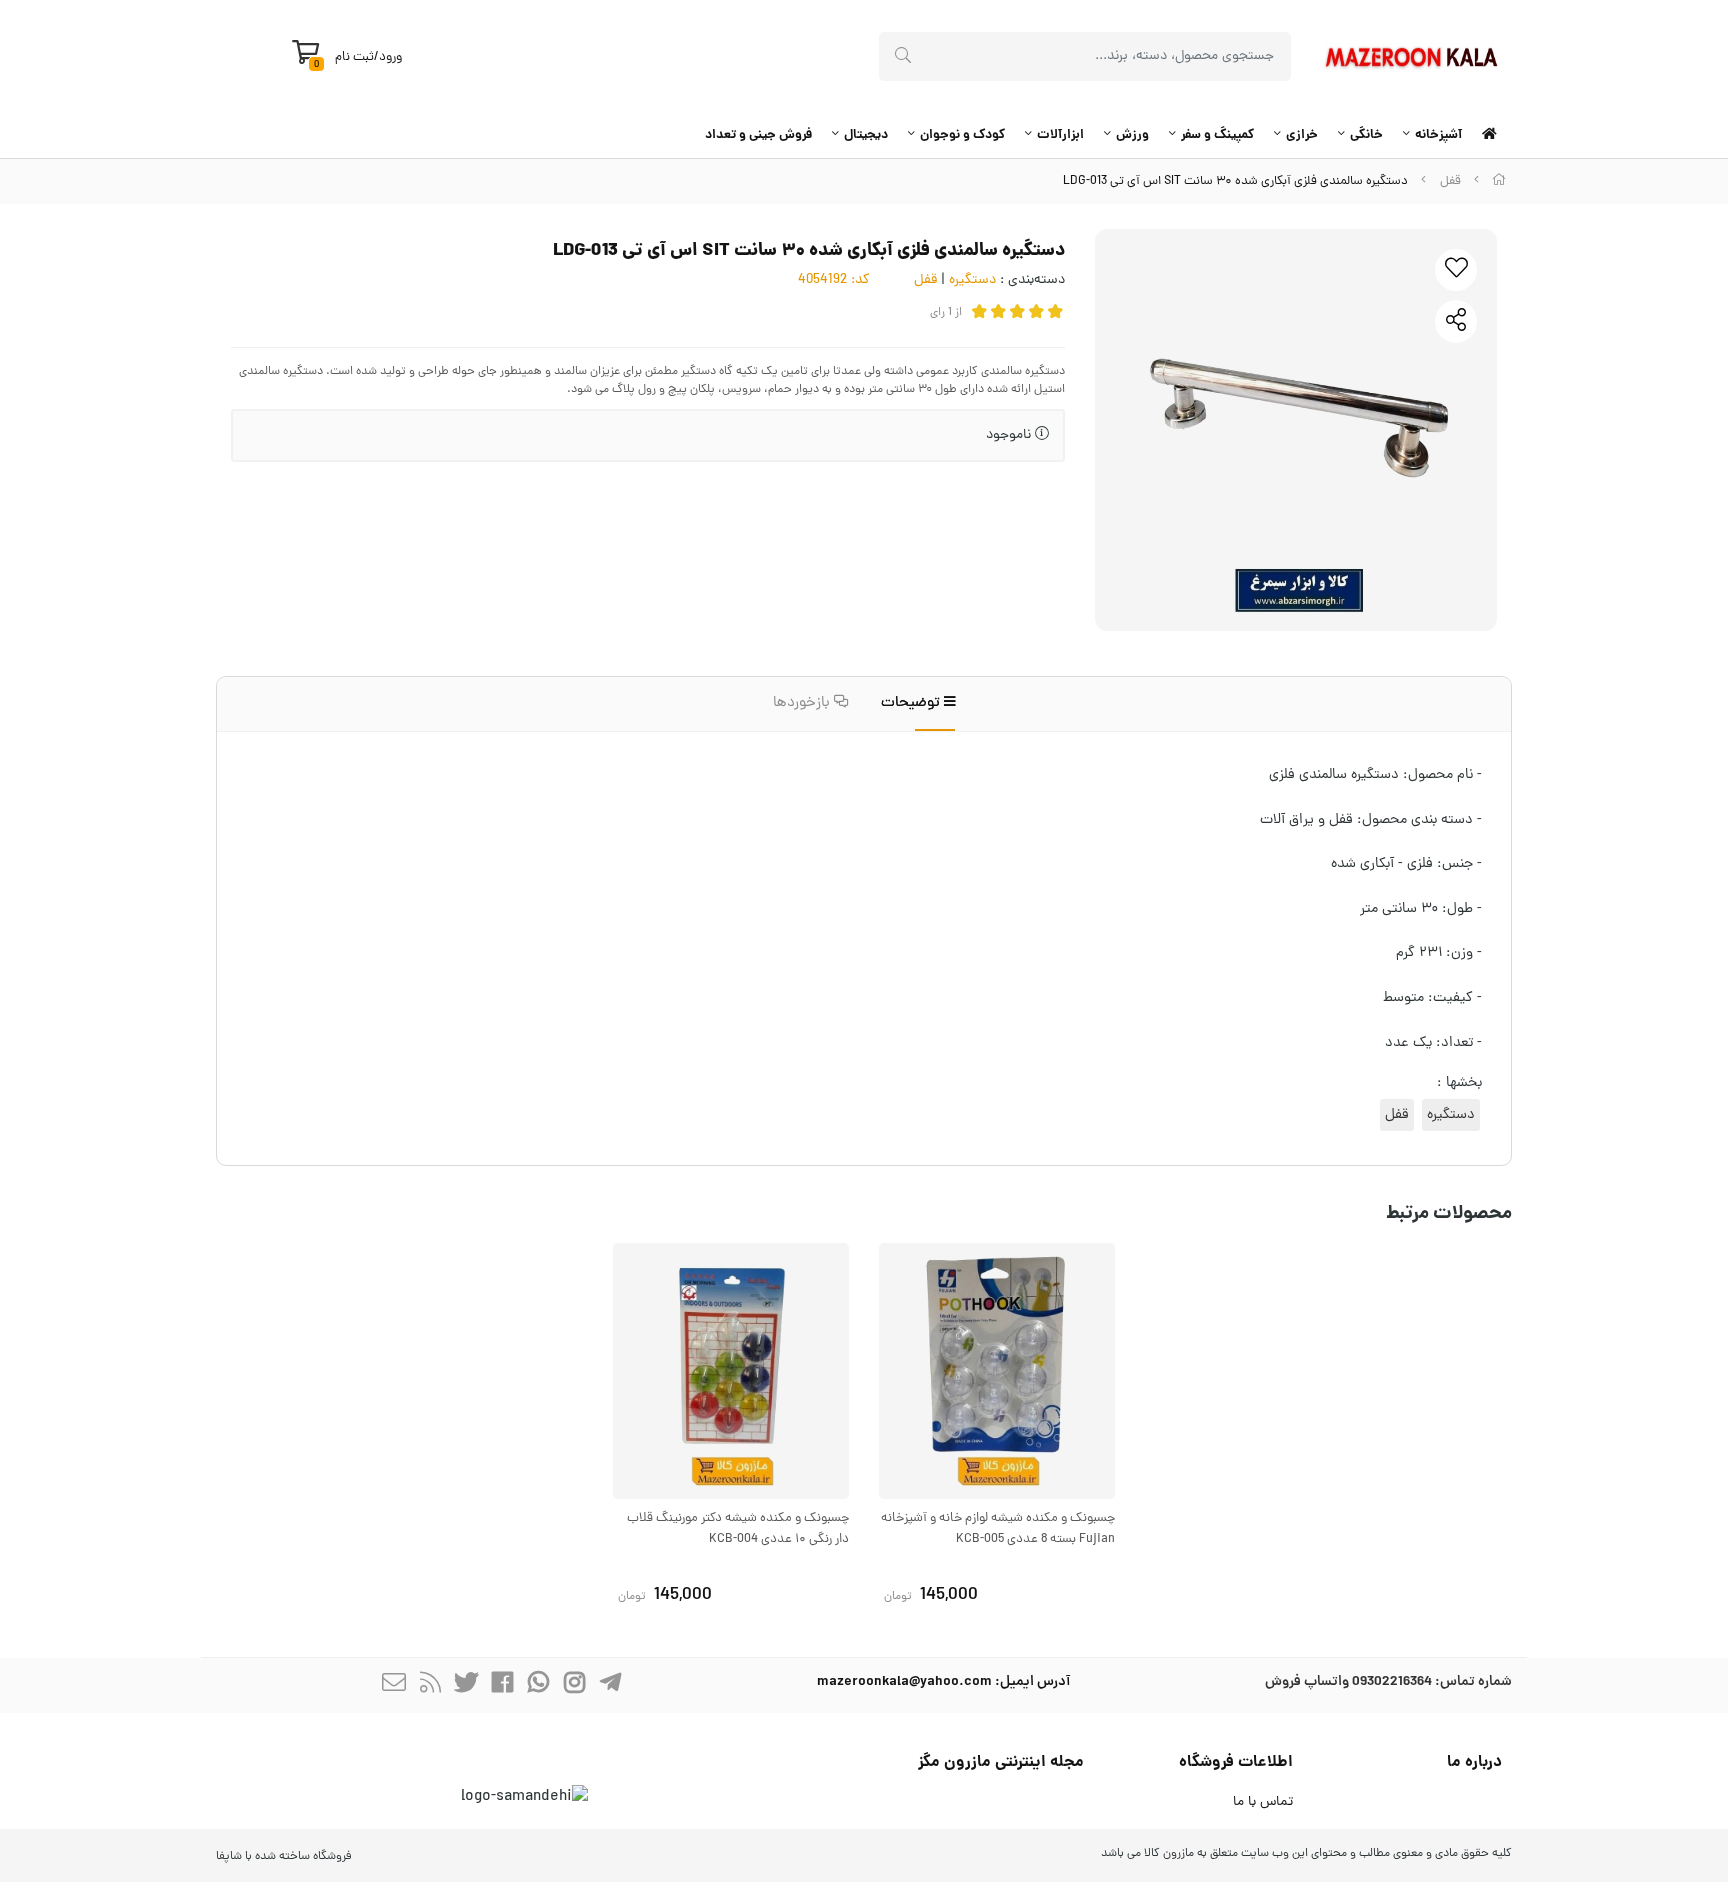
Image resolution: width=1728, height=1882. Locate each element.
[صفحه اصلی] (1499, 181)
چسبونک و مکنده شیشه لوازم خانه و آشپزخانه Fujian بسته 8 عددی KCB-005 (998, 1529)
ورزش (1132, 135)
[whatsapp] (538, 1685)
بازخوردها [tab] (803, 703)
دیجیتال (866, 135)
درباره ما (1474, 1762)
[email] (394, 1685)
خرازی (1302, 135)
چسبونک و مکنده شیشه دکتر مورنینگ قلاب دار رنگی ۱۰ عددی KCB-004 (738, 1529)
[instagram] (574, 1685)
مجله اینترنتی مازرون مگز (1001, 1762)
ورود (390, 57)
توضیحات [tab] (912, 703)
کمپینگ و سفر (1217, 135)
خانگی (1366, 135)
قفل (1450, 181)
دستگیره (972, 280)
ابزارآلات (1060, 135)
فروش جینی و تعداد (758, 135)
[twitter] (466, 1685)
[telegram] (610, 1685)
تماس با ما (1263, 1802)
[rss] (430, 1685)
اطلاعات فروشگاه (1236, 1762)
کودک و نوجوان (962, 135)
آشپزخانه (1438, 135)
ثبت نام (354, 57)
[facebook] (502, 1685)
